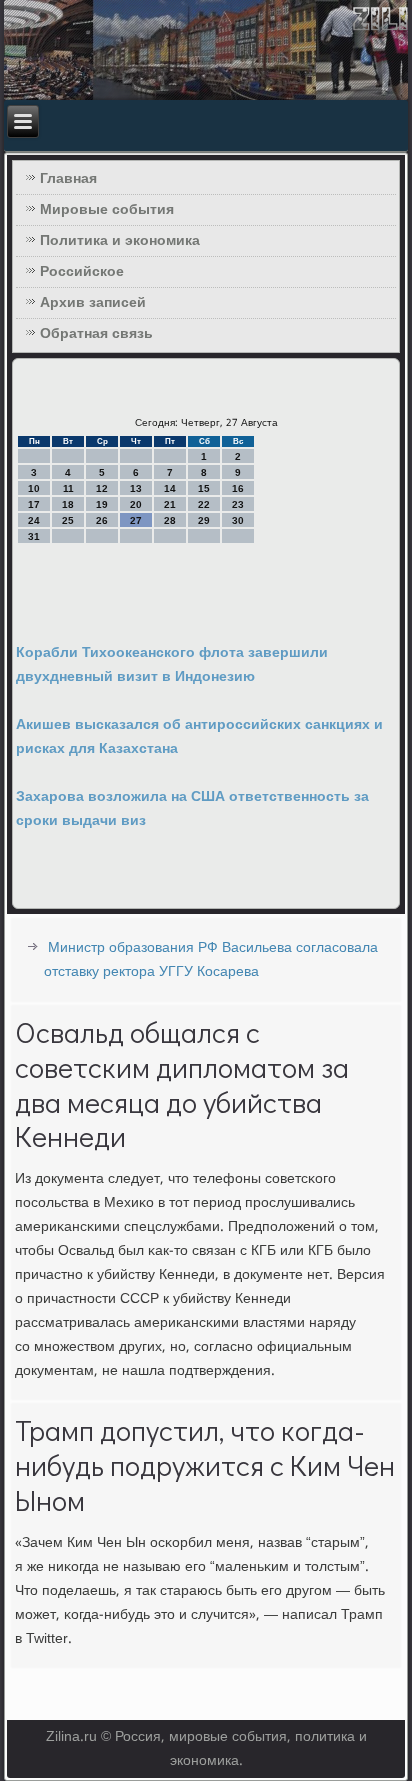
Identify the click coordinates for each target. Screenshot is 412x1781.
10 (34, 488)
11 (68, 488)
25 (68, 520)
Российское (82, 272)
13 (136, 488)
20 (136, 504)
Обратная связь (96, 334)
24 (34, 520)
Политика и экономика (120, 241)
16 (238, 488)
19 (102, 504)
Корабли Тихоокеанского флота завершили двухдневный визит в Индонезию (172, 665)
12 (102, 488)
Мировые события (107, 210)
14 (170, 488)
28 (170, 520)
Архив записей (93, 303)
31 (34, 536)
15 (204, 488)
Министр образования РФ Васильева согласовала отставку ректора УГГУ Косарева (211, 960)
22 (204, 504)
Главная (68, 179)
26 (102, 520)
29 (204, 520)
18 (68, 504)
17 (34, 504)
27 (136, 520)
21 (170, 504)
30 (238, 520)
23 (238, 504)
